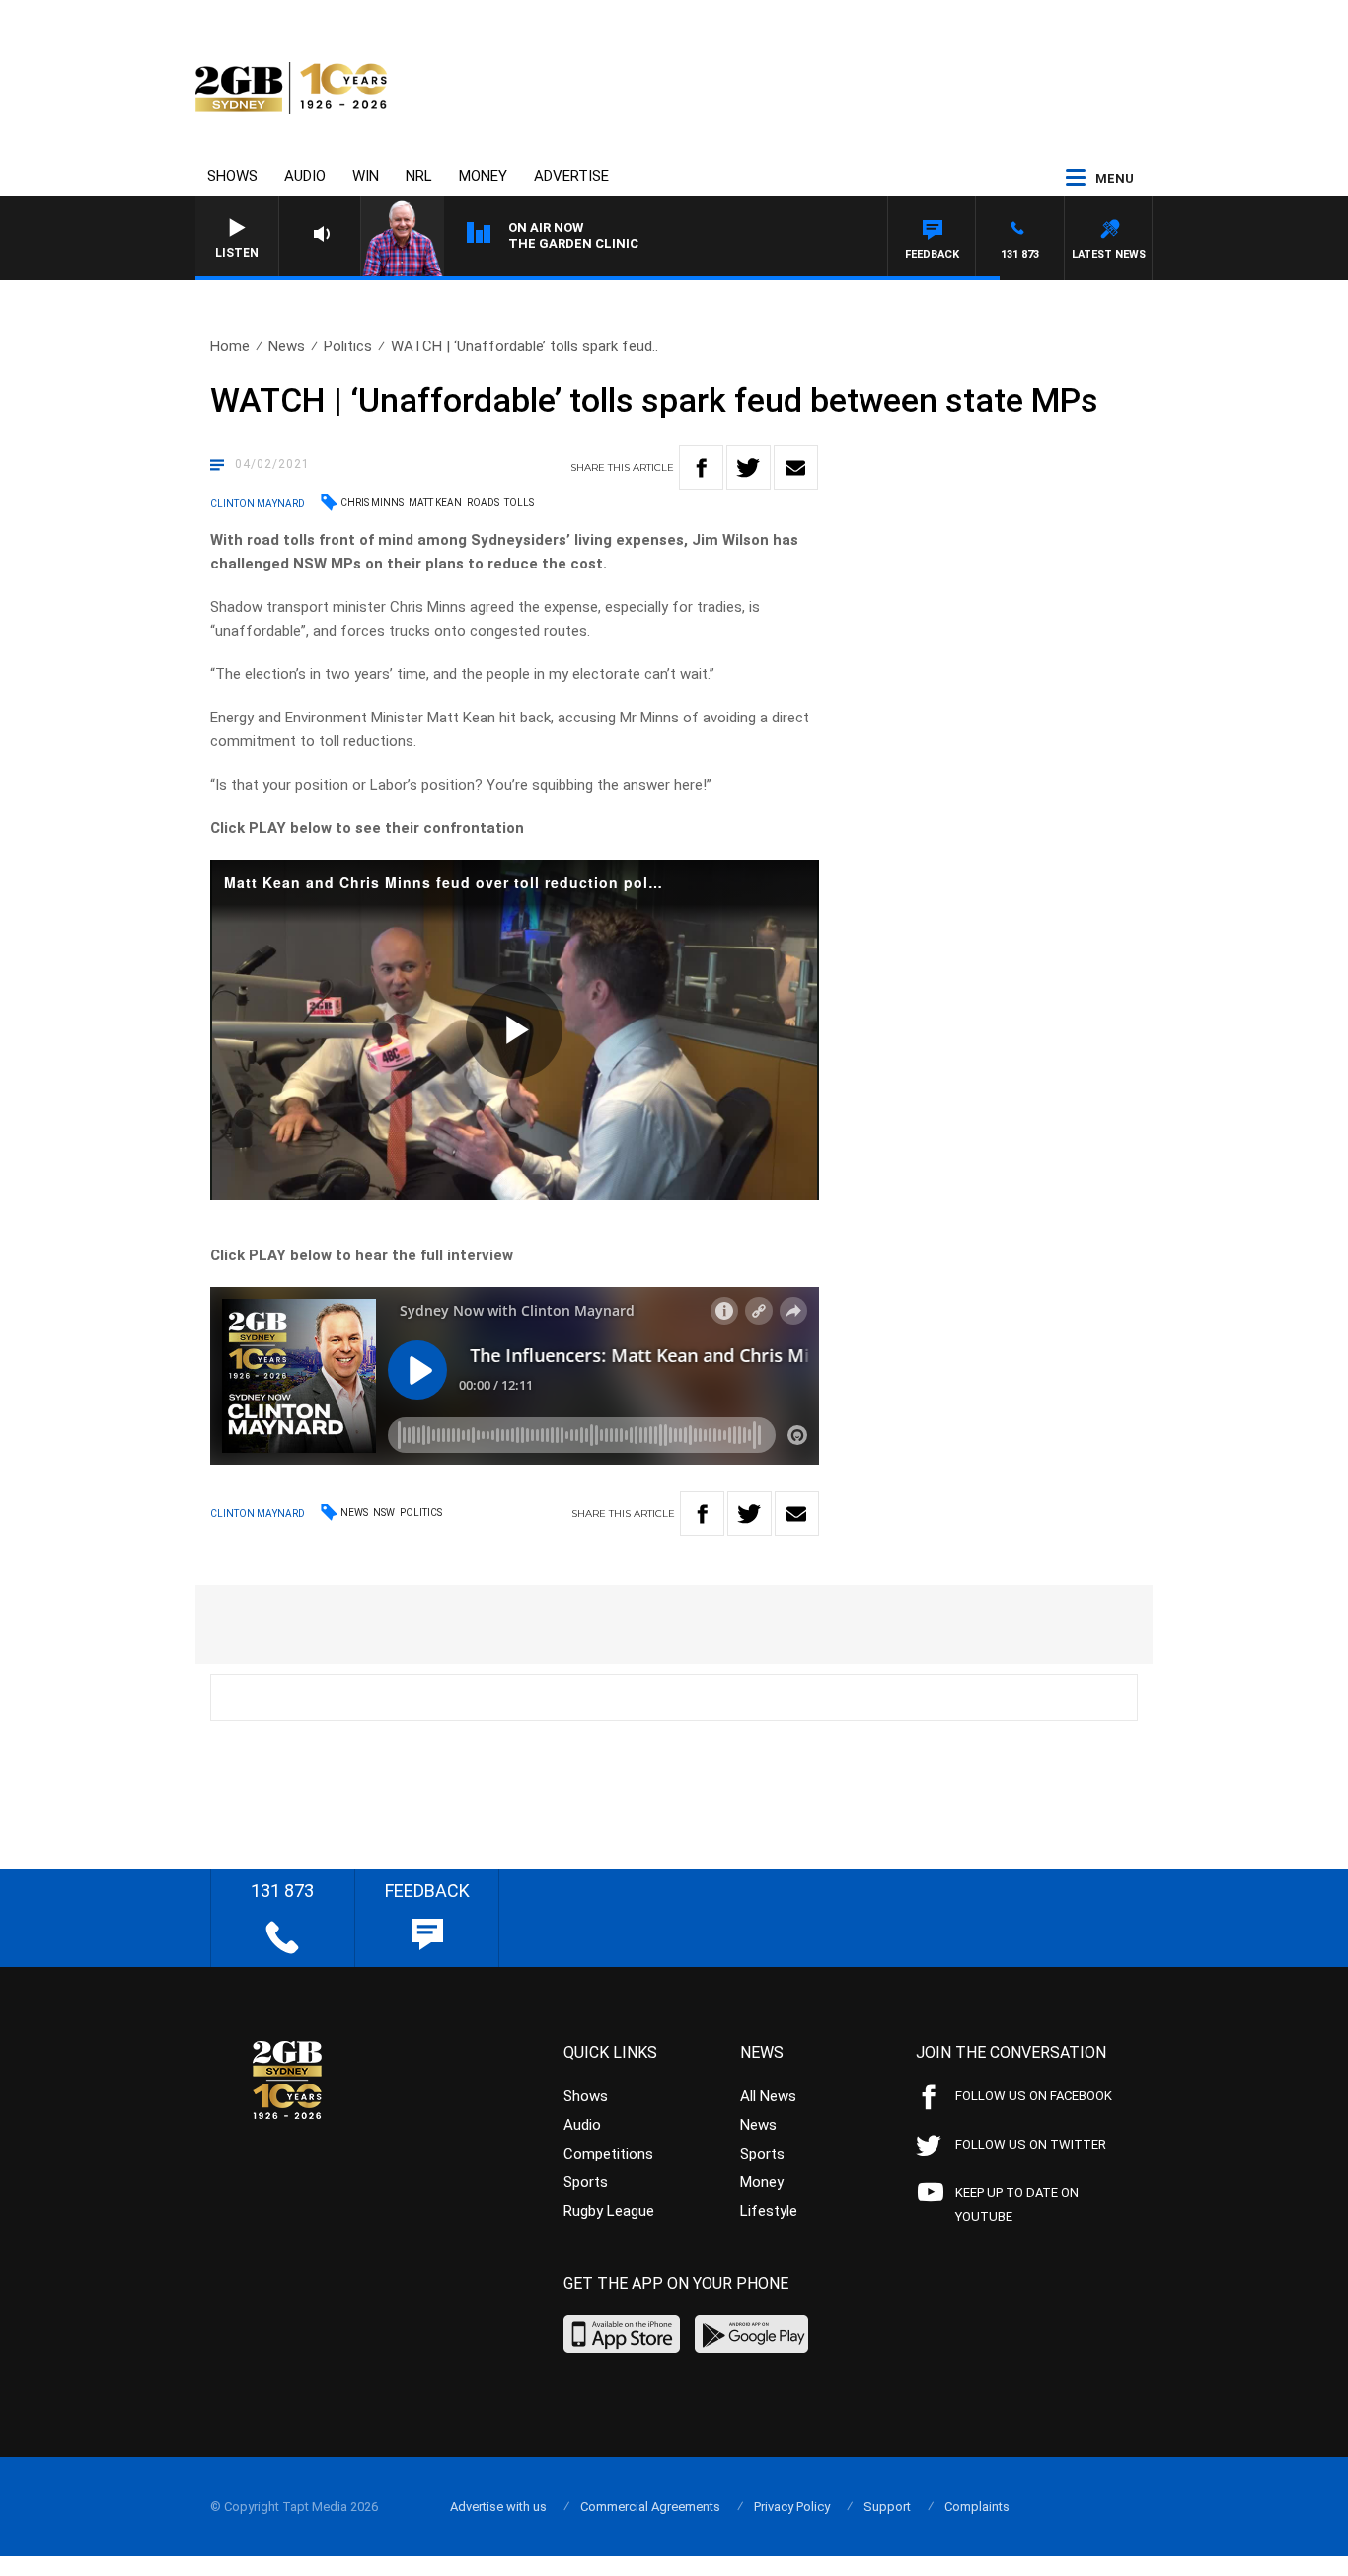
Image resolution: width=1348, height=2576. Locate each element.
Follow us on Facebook (1034, 2096)
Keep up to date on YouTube (1017, 2204)
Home (230, 346)
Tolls (519, 503)
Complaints (977, 2506)
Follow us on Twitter (1031, 2144)
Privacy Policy (792, 2506)
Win (366, 176)
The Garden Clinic (573, 243)
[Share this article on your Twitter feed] (749, 467)
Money (483, 176)
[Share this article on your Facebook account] (701, 467)
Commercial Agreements (650, 2506)
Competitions (608, 2154)
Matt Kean (435, 503)
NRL (419, 176)
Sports (586, 2182)
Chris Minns (372, 503)
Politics (348, 346)
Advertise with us (498, 2506)
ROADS (483, 503)
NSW (384, 1513)
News (287, 346)
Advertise (571, 176)
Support (887, 2506)
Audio (305, 176)
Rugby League (609, 2211)
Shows (232, 176)
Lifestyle (769, 2211)
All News (768, 2096)
